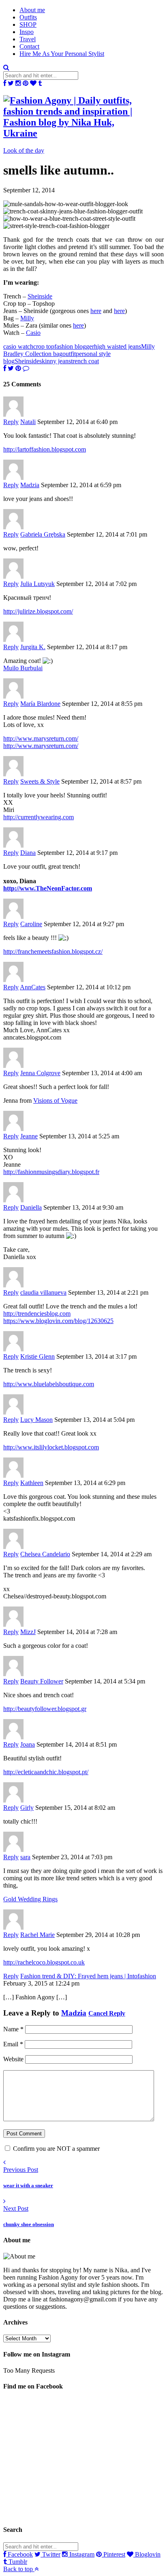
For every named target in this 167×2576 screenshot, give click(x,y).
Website (13, 2059)
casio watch (18, 346)
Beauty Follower (42, 1681)
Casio (33, 333)
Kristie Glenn (37, 1356)
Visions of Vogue (55, 1100)
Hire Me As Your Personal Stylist (62, 54)
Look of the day (24, 150)
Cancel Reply (107, 2013)
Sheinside (40, 296)
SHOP (28, 25)
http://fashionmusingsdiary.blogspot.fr (51, 1172)
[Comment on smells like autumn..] (26, 368)
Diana (28, 853)
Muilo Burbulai (23, 668)
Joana (28, 1744)
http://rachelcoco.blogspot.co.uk (44, 1962)
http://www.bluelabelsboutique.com (49, 1384)
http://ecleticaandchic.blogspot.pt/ (46, 1772)
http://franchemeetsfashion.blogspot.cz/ (53, 951)
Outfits (28, 17)
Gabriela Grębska (43, 534)
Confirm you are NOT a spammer (56, 2149)
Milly (27, 318)
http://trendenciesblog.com (37, 1314)
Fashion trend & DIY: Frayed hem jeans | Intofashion (88, 1976)
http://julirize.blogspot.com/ (38, 611)
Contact (29, 46)
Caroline (31, 924)
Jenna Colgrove (40, 1073)
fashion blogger (74, 346)
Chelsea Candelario (45, 1554)
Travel (28, 39)
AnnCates (33, 987)
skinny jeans (55, 361)
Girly (27, 1808)
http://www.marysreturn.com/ (41, 738)
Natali (28, 422)
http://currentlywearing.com (39, 817)
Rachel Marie (37, 1935)
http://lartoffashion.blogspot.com (45, 449)
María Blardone (40, 704)
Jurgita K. (33, 647)
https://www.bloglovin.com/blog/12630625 (58, 1321)
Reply (11, 422)
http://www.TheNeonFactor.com (48, 888)
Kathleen (32, 1483)
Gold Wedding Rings (30, 1899)
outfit (69, 354)
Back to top (19, 2569)
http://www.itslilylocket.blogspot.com (51, 1447)
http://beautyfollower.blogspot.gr (45, 1709)
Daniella (31, 1207)
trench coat (85, 361)
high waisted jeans (118, 346)
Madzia (30, 485)
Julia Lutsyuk (37, 584)
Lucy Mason (36, 1420)
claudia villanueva (43, 1292)
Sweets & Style (40, 781)
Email (13, 2044)
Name (13, 2029)
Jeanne (29, 1136)
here (96, 311)
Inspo (27, 32)
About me (32, 10)
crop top (44, 346)
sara (25, 1857)
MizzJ (28, 1632)
